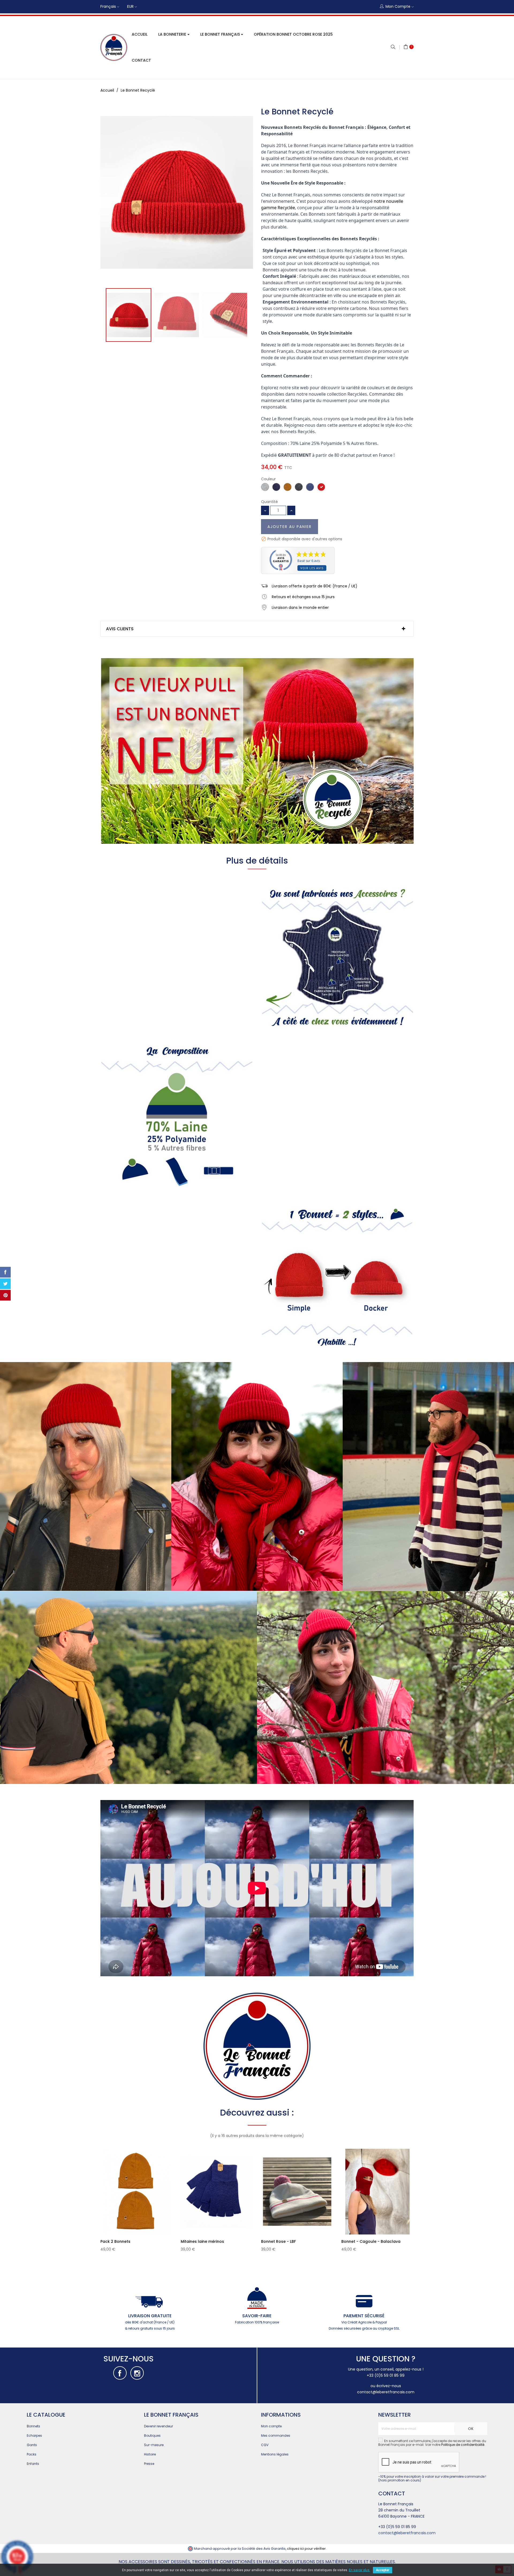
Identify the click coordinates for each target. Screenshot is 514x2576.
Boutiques (152, 2436)
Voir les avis (312, 568)
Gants (32, 2445)
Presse (149, 2464)
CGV (265, 2445)
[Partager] (5, 1272)
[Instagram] (137, 2373)
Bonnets (33, 2426)
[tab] (257, 629)
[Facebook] (120, 2373)
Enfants (33, 2464)
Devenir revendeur (158, 2426)
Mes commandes (276, 2436)
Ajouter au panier (290, 527)
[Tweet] (5, 1284)
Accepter (383, 2570)
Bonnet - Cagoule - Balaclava (371, 2241)
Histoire (150, 2454)
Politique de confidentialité (463, 2445)
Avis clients (120, 629)
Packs (32, 2454)
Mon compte (271, 2426)
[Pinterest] (5, 1295)
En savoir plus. (360, 2570)
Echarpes (34, 2436)
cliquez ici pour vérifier (306, 2549)
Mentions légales (275, 2454)
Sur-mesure (154, 2445)
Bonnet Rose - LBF (278, 2241)
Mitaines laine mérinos (202, 2241)
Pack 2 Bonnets (115, 2241)
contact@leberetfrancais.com (386, 2392)
